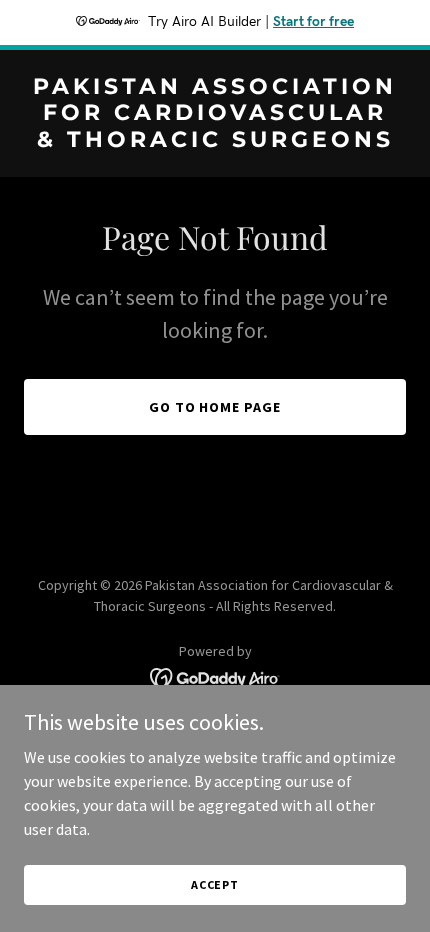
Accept (215, 884)
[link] (215, 141)
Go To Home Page (215, 407)
